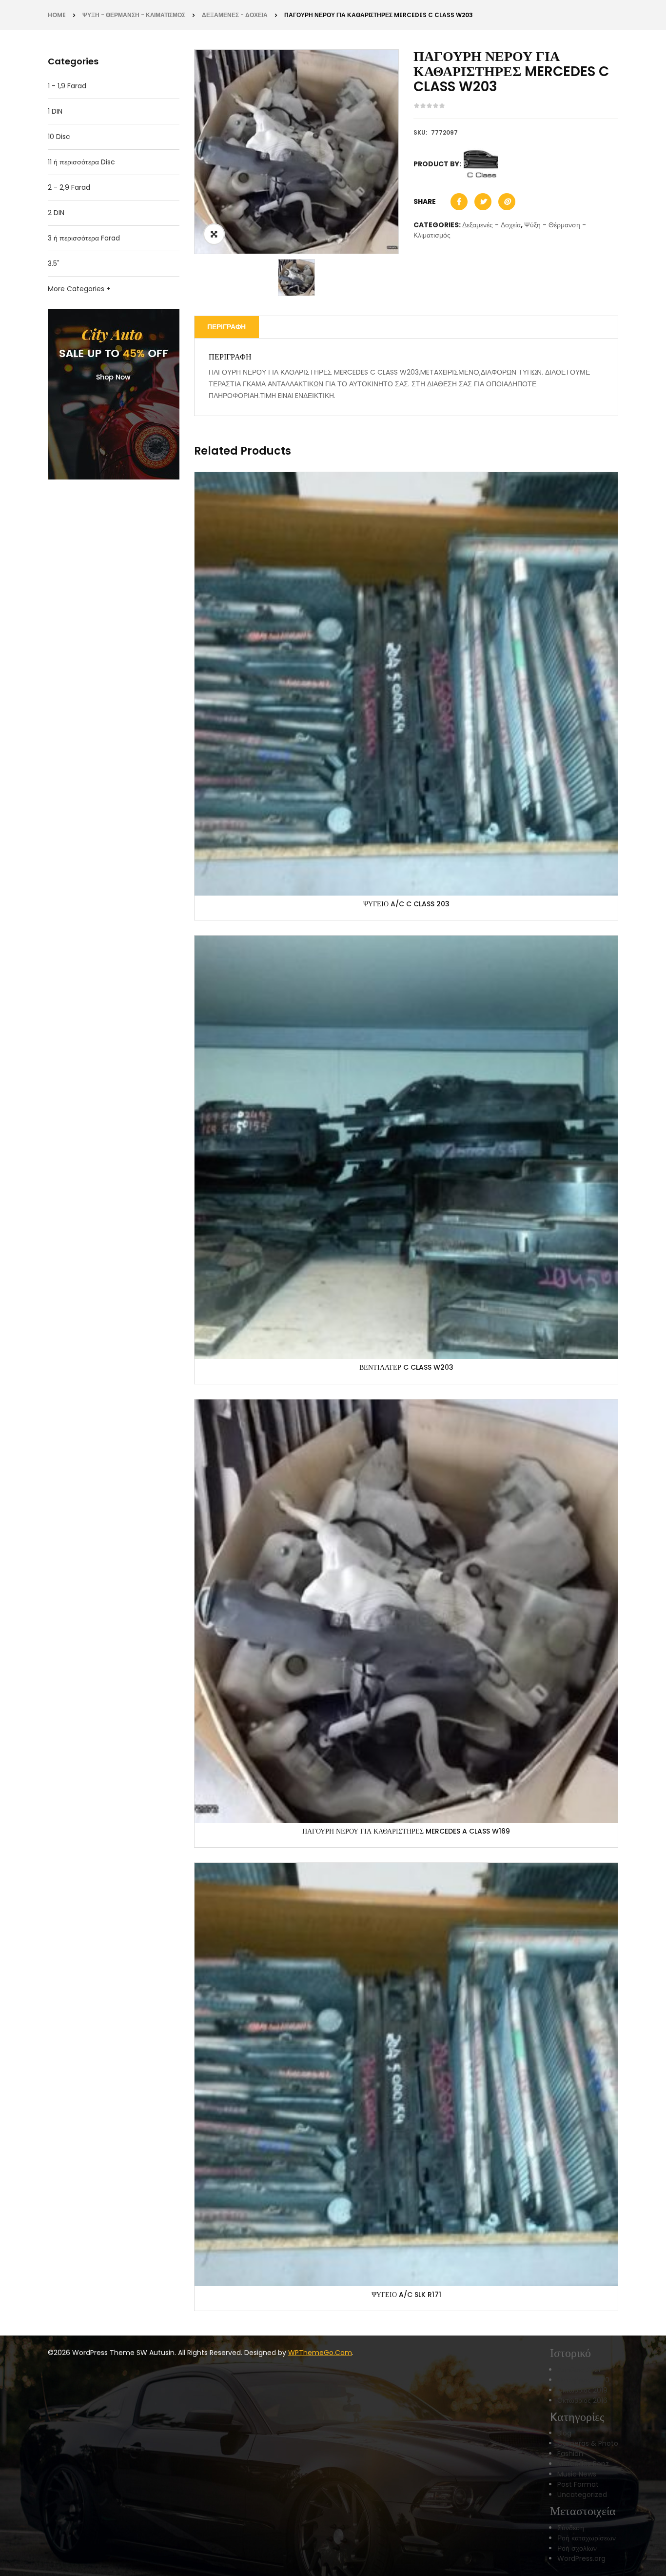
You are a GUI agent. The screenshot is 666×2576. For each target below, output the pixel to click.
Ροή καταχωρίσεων (587, 2538)
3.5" (54, 263)
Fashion (570, 2454)
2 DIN (56, 213)
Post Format (578, 2484)
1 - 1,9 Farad (67, 86)
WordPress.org (581, 2558)
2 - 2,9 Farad (69, 187)
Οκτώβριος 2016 (582, 2400)
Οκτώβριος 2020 (583, 2380)
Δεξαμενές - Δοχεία (235, 15)
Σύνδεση (571, 2528)
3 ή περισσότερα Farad (84, 238)
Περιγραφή (226, 327)
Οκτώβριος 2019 (582, 2390)
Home (57, 15)
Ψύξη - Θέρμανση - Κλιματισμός (134, 15)
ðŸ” (214, 234)
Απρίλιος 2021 (579, 2370)
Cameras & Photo (588, 2443)
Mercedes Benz (583, 2464)
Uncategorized (582, 2495)
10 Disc (59, 137)
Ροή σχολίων (577, 2548)
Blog (564, 2433)
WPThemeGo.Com (320, 2353)
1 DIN (55, 111)
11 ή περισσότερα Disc (81, 162)
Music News (577, 2474)
